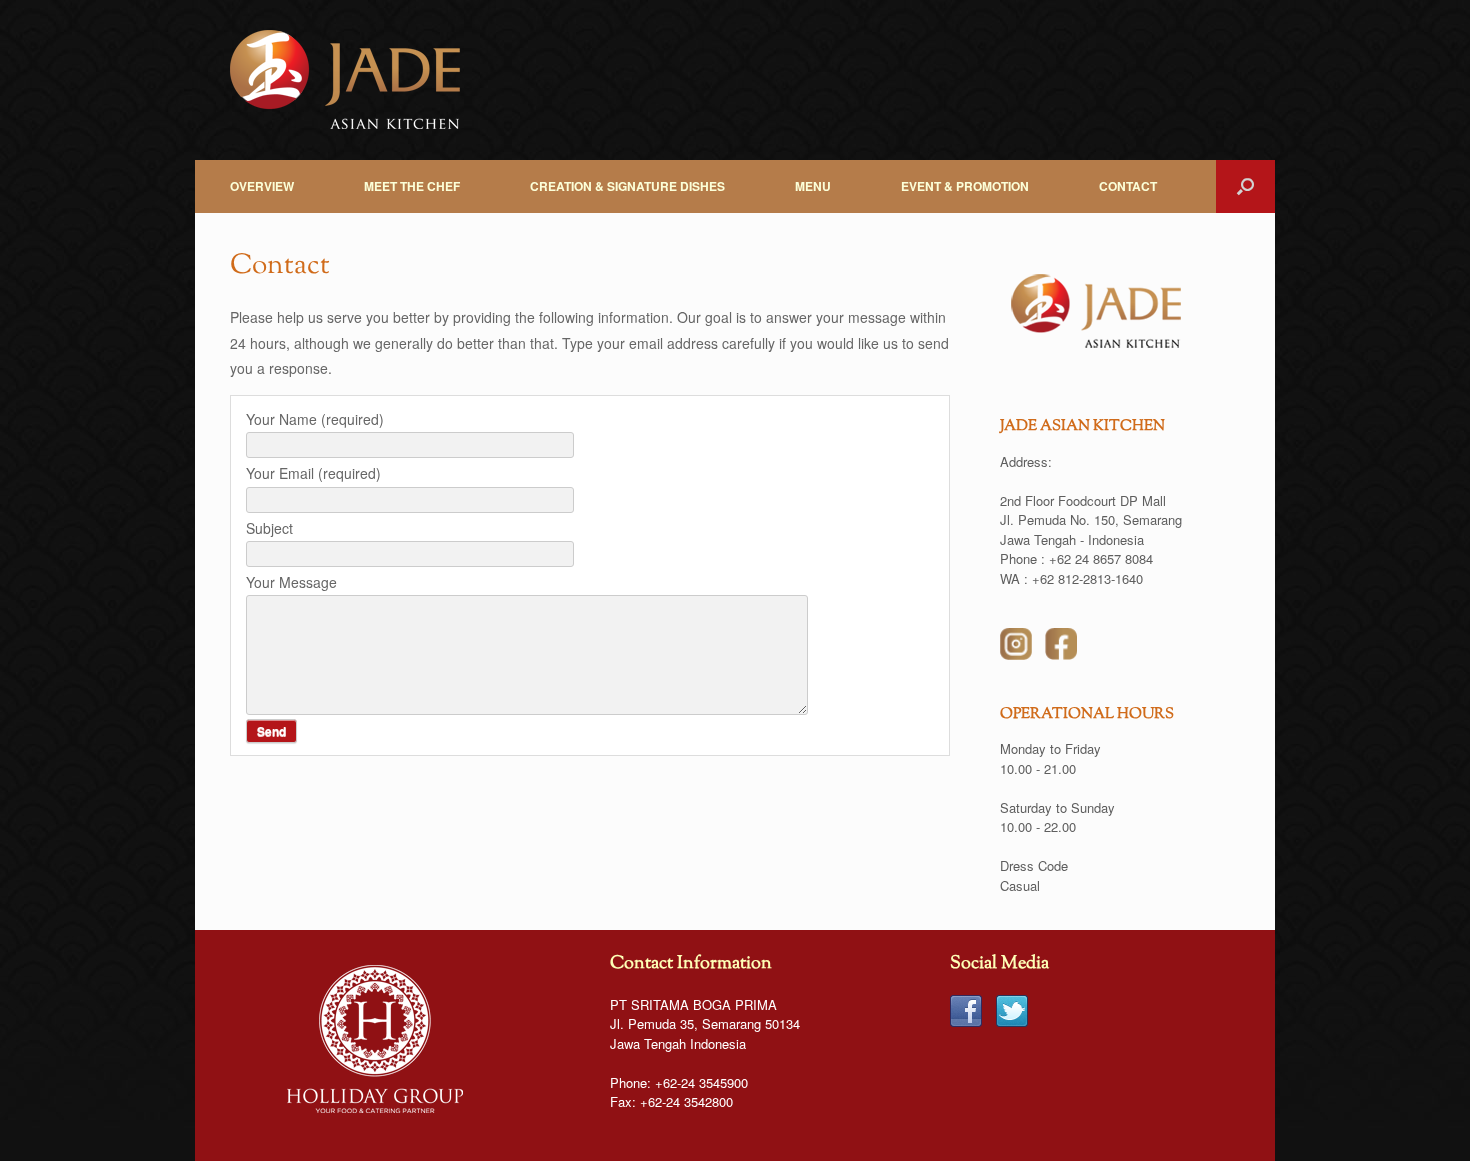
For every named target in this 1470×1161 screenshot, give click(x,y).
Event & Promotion (965, 186)
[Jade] (345, 80)
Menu (813, 186)
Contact (1128, 186)
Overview (262, 186)
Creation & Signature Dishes (627, 186)
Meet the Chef (412, 186)
